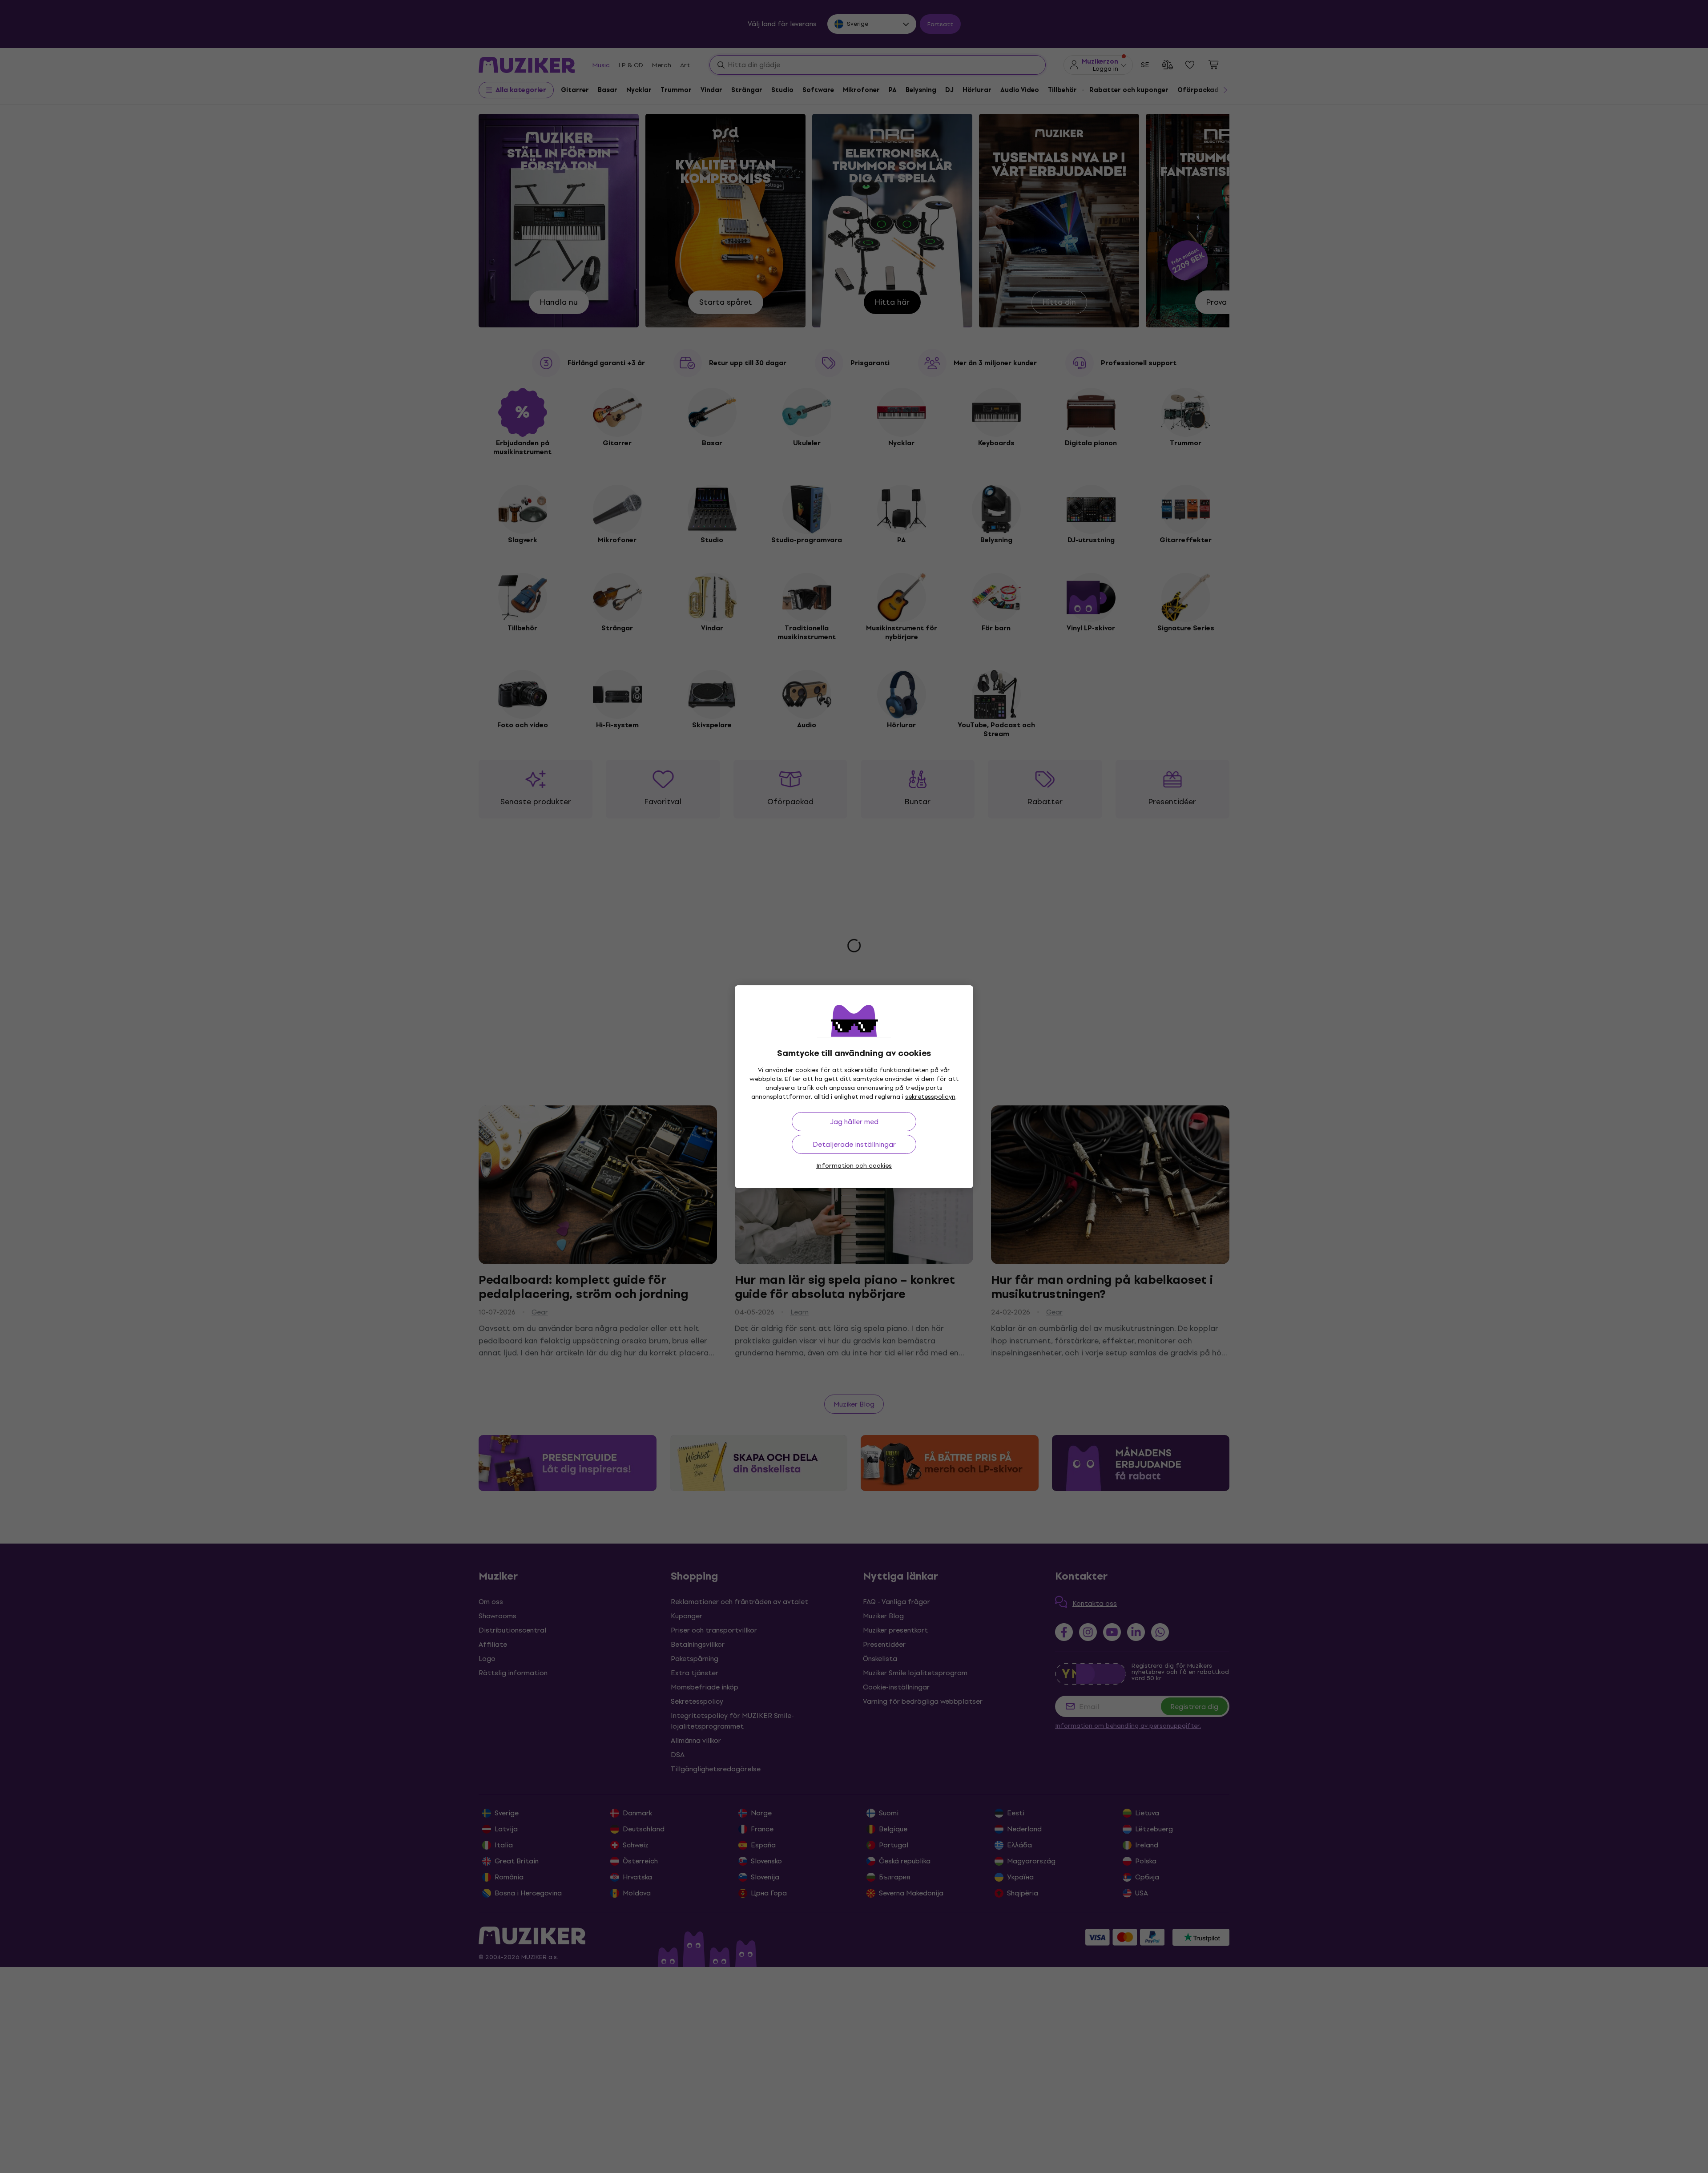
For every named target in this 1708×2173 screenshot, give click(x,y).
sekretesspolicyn (930, 1097)
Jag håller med (854, 1122)
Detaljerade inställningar (854, 1144)
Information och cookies (854, 1166)
